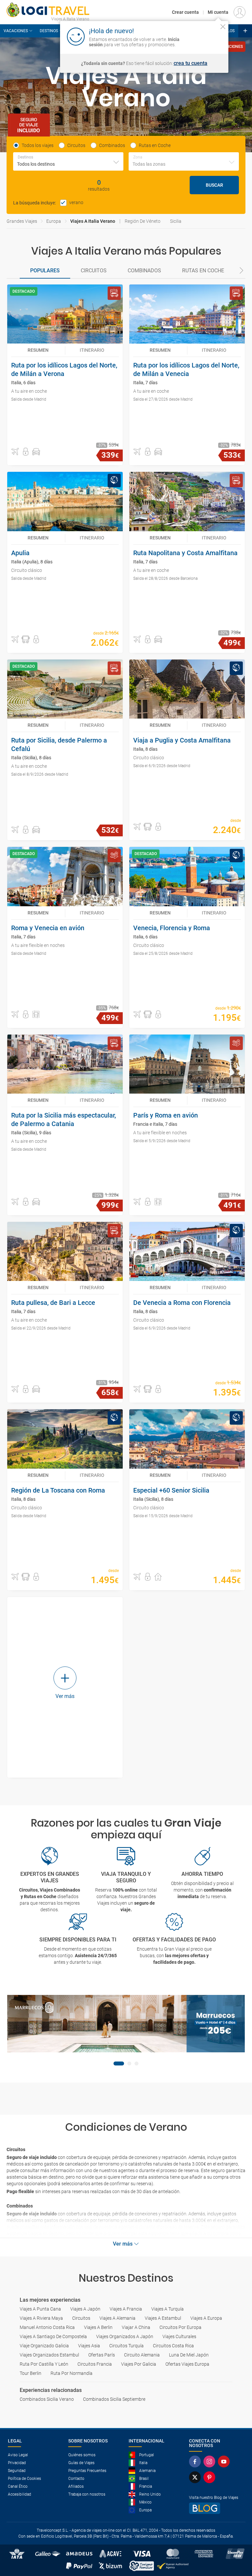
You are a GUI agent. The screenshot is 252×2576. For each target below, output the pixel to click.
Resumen (38, 350)
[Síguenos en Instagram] (211, 2461)
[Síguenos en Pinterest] (211, 2477)
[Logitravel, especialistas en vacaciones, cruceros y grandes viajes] (48, 10)
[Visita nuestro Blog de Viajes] (217, 2508)
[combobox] (68, 161)
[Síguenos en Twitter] (196, 2477)
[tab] (45, 271)
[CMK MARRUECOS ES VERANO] (126, 2024)
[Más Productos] (245, 31)
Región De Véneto (143, 221)
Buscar (214, 185)
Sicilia (176, 221)
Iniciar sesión (203, 36)
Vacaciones (16, 31)
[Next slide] (241, 271)
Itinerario (92, 350)
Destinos (49, 31)
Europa (54, 221)
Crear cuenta (185, 12)
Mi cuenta (218, 12)
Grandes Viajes (22, 221)
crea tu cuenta (190, 63)
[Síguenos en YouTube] (225, 2461)
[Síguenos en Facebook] (196, 2461)
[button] (15, 452)
